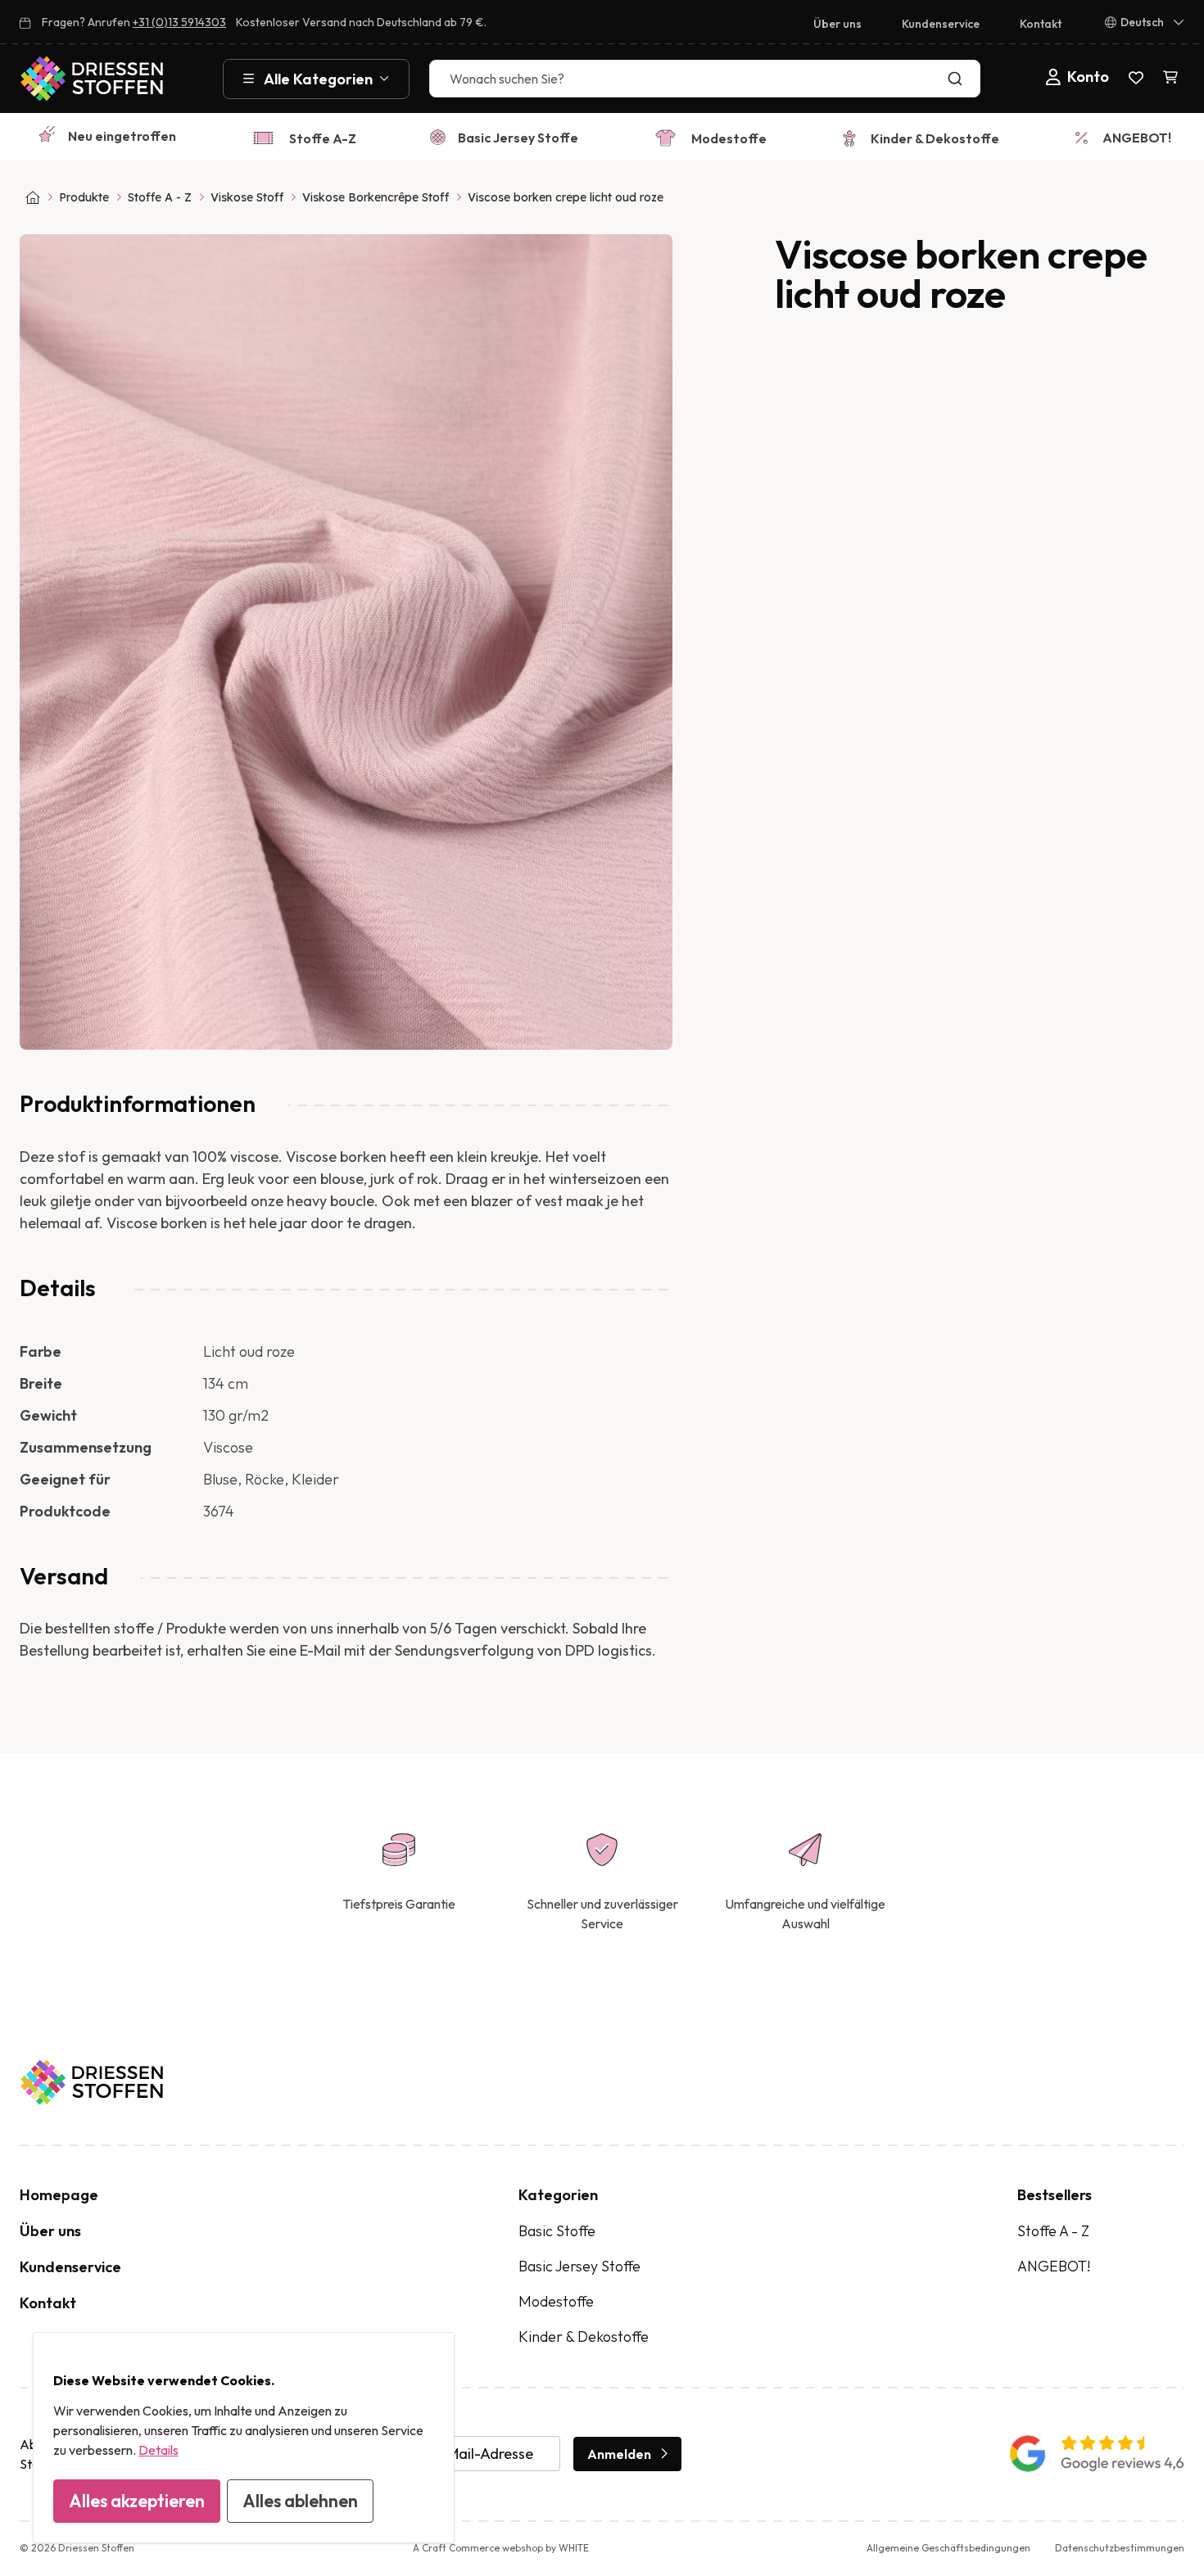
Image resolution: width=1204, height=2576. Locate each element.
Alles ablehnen (300, 2501)
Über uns (837, 24)
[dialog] (244, 2438)
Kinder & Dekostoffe (935, 138)
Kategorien (558, 2195)
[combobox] (705, 79)
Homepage (59, 2195)
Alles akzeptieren (137, 2501)
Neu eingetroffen (122, 136)
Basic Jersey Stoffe (518, 138)
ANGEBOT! (1137, 138)
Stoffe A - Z (160, 197)
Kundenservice (941, 24)
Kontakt (1041, 24)
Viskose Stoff (247, 197)
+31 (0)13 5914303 (179, 22)
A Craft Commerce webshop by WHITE (501, 2548)
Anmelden (619, 2454)
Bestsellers (1055, 2195)
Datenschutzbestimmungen (1120, 2548)
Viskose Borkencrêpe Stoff (376, 197)
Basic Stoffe (557, 2231)
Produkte (84, 197)
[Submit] (959, 79)
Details (158, 2450)
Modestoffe (729, 138)
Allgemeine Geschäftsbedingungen (948, 2548)
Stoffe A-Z (323, 138)
